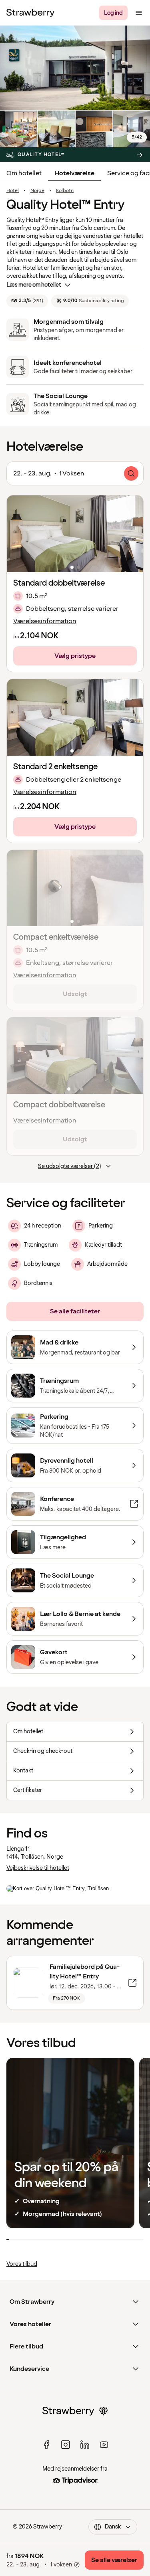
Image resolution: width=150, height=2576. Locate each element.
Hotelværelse (74, 173)
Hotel (13, 191)
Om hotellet (24, 173)
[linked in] (85, 2445)
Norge (37, 191)
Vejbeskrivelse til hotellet (38, 1868)
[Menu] (139, 13)
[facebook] (46, 2445)
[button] (75, 534)
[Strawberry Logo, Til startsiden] (30, 13)
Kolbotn (65, 191)
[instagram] (66, 2445)
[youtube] (104, 2445)
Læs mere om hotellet (34, 285)
